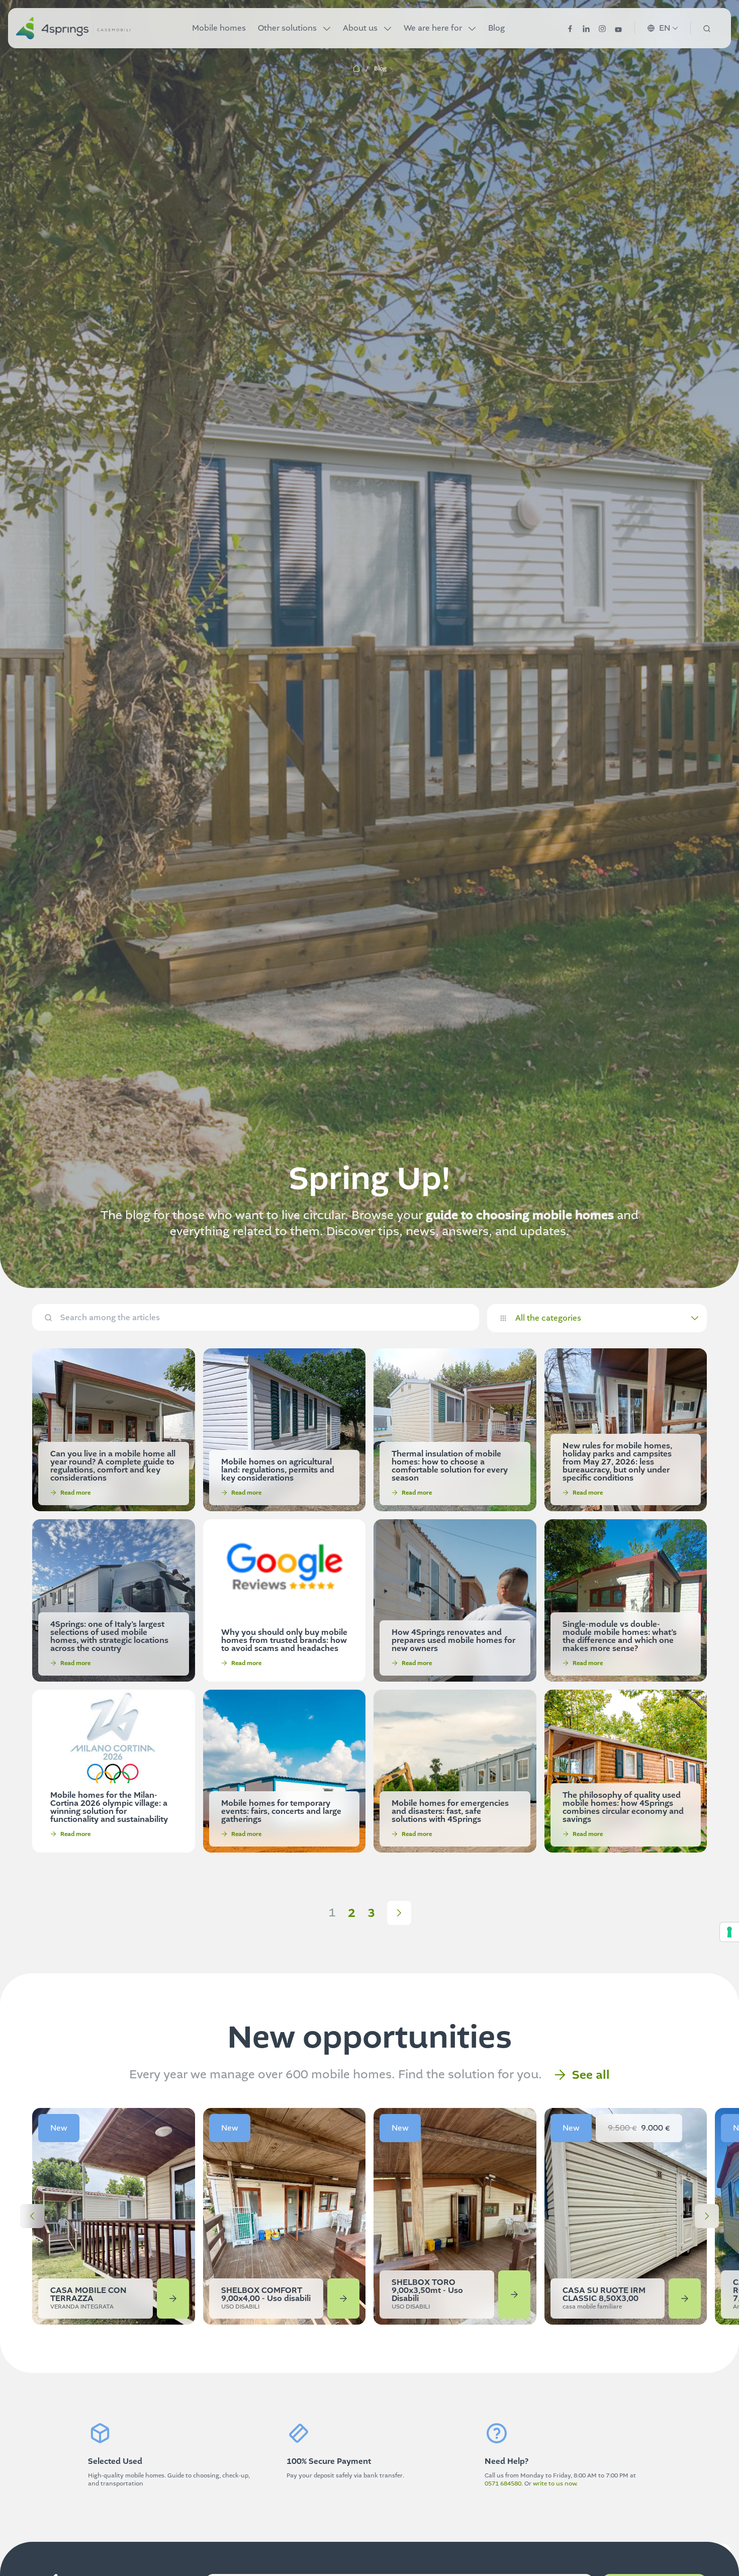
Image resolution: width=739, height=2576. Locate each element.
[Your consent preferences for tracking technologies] (729, 1932)
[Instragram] (602, 28)
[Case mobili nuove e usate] (73, 28)
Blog (496, 28)
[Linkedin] (586, 28)
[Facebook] (570, 28)
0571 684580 (503, 2483)
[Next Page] (399, 1913)
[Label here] (32, 2216)
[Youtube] (618, 28)
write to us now (555, 2483)
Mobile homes (219, 28)
